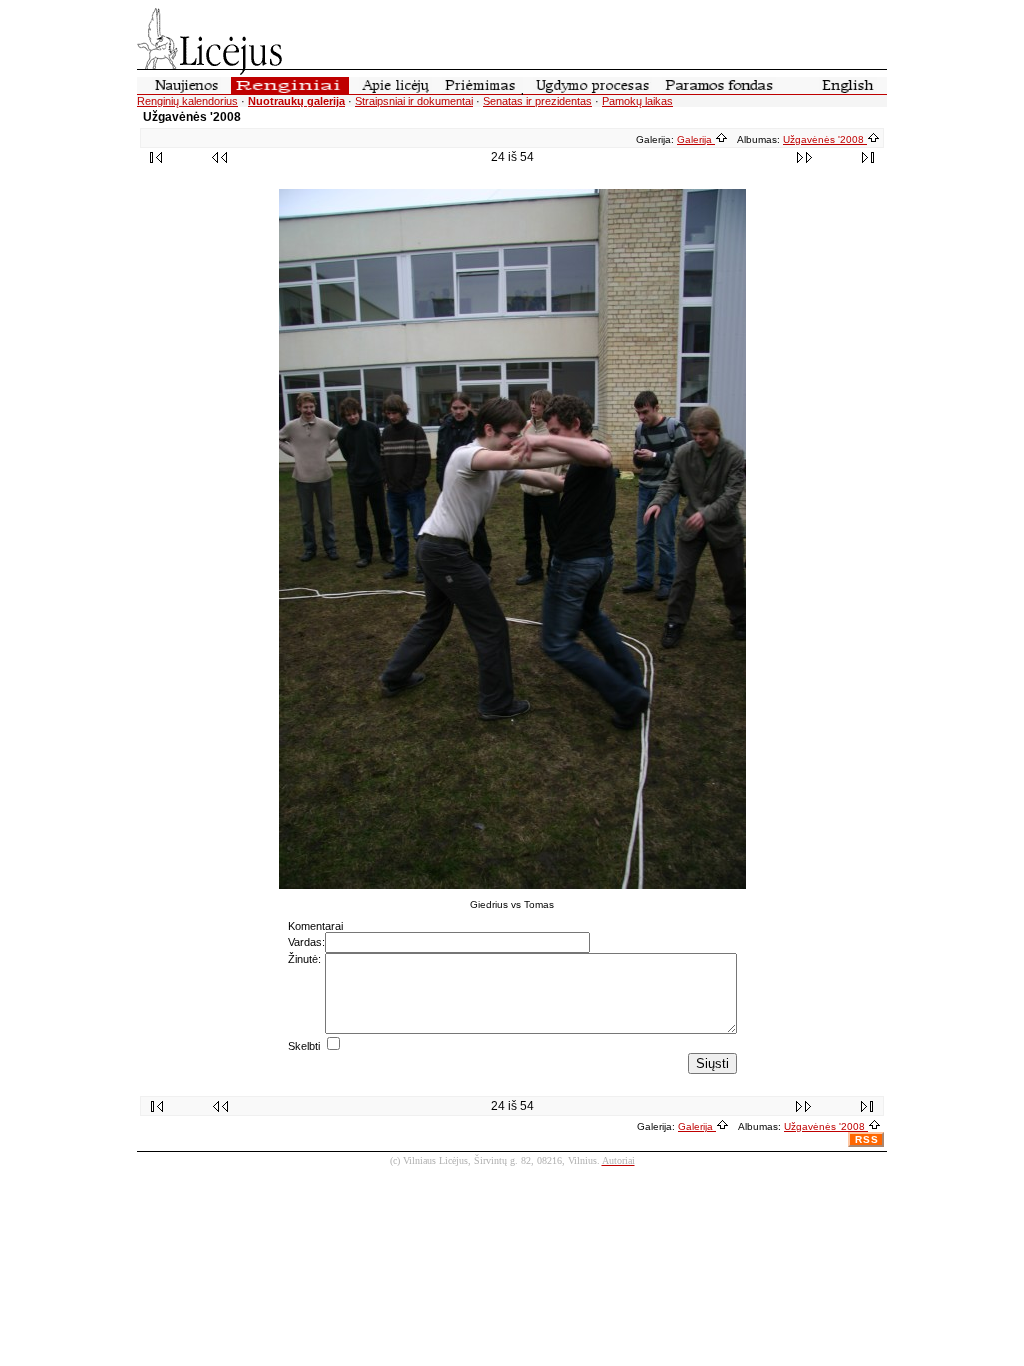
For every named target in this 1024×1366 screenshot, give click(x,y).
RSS (867, 1139)
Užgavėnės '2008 (825, 139)
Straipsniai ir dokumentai (414, 101)
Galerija (696, 139)
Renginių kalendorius (187, 101)
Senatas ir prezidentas (537, 101)
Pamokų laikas (637, 101)
